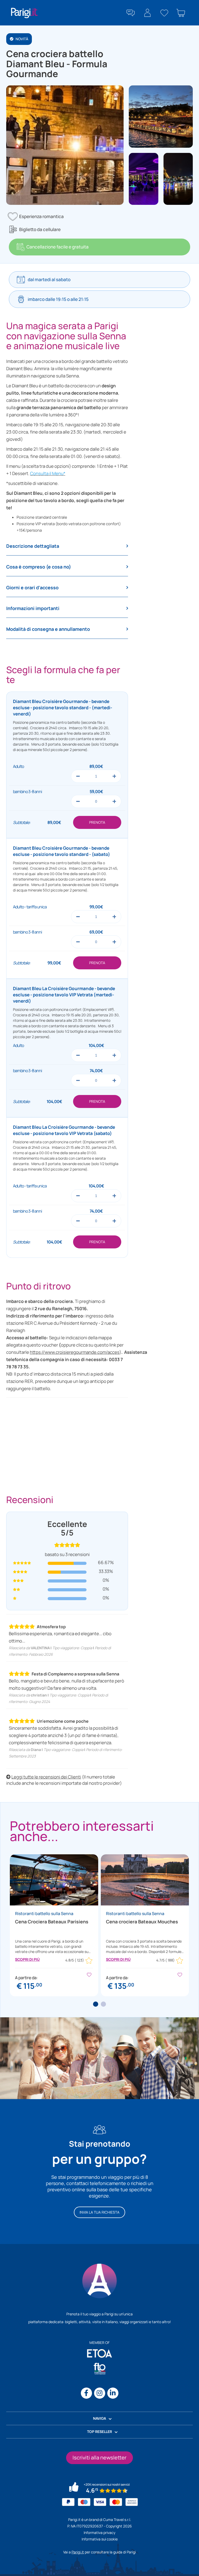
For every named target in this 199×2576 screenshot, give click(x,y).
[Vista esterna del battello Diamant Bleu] (161, 116)
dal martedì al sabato (49, 279)
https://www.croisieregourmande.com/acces (75, 1352)
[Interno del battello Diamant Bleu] (143, 178)
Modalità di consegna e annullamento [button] (48, 629)
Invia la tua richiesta (99, 2212)
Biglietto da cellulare (40, 229)
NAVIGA (99, 2418)
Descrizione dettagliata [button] (33, 546)
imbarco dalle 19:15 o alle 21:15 (58, 299)
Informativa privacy (99, 2533)
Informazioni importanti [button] (33, 608)
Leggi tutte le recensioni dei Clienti (46, 1777)
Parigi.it (78, 2552)
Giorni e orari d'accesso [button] (32, 588)
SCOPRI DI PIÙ (27, 1959)
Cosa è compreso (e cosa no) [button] (39, 567)
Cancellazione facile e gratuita (58, 247)
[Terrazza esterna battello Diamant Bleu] (178, 178)
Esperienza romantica (41, 216)
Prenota (97, 822)
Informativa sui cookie (100, 2539)
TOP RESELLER (99, 2432)
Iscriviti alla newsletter (99, 2457)
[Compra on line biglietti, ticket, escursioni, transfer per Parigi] (24, 13)
